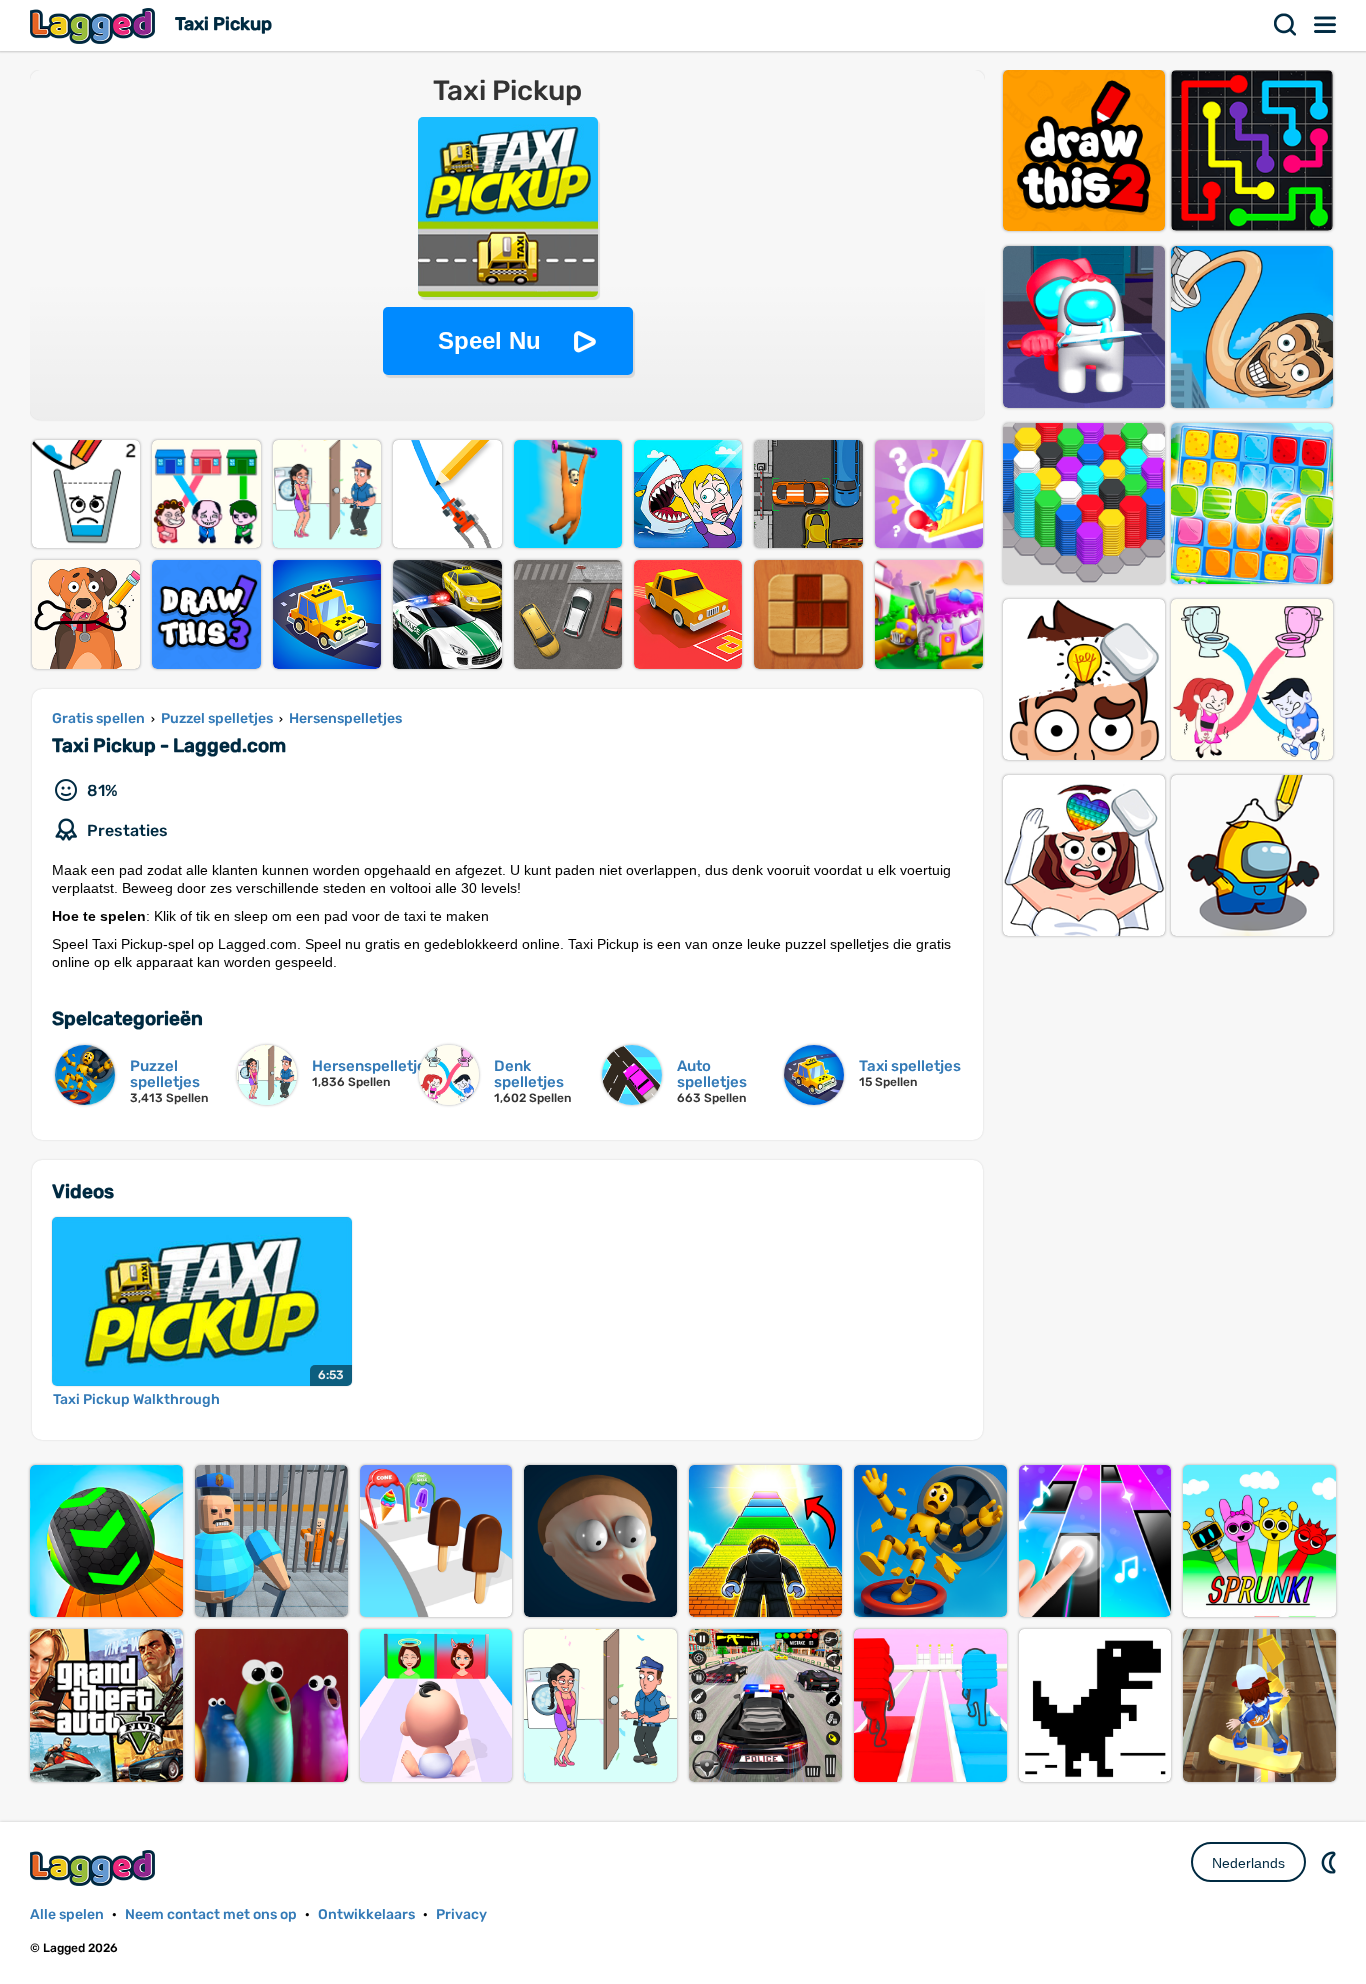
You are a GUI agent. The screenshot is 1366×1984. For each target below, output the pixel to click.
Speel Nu (489, 340)
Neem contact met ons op (211, 1914)
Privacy (461, 1914)
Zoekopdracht (1286, 25)
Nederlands (1248, 1863)
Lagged (95, 25)
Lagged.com (95, 1867)
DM (1331, 1862)
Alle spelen (67, 1914)
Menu (1326, 25)
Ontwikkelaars (366, 1914)
